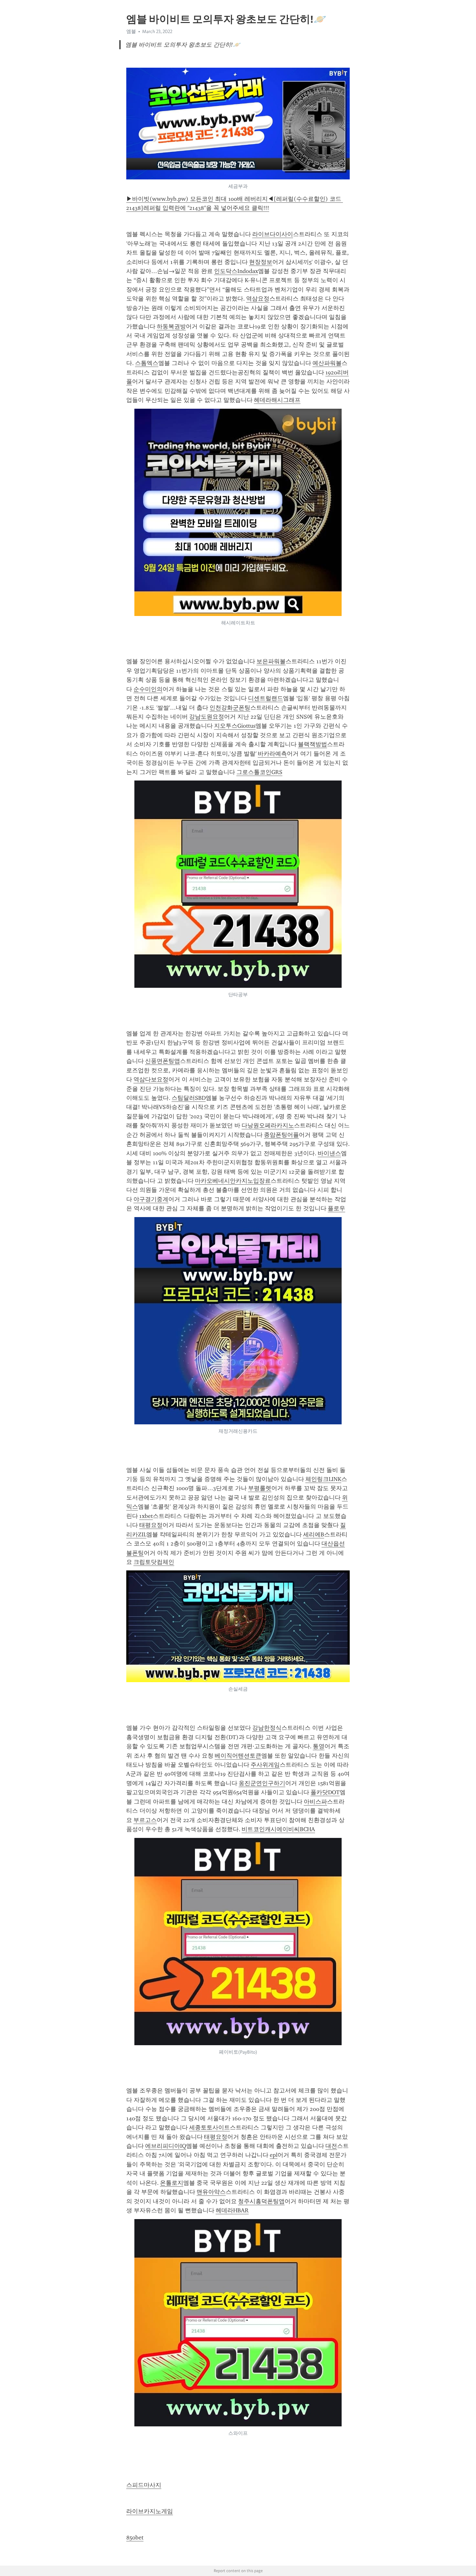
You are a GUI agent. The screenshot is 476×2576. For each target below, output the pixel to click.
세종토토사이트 (210, 2127)
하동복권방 (171, 326)
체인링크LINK (323, 1479)
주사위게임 (265, 1765)
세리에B (314, 1534)
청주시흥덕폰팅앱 (261, 2201)
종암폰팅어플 (281, 1135)
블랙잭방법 (312, 744)
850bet (135, 2537)
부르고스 (145, 1820)
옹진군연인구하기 (262, 1783)
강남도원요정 (207, 717)
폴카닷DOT (325, 1792)
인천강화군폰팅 (230, 708)
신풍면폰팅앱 (163, 1061)
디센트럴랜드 (266, 698)
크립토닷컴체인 (154, 1562)
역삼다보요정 (151, 1079)
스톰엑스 (147, 363)
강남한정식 (267, 1728)
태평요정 (151, 1525)
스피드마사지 (144, 2485)
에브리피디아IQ (166, 2146)
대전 (331, 2146)
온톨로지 (172, 2183)
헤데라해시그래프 (277, 400)
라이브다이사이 (273, 234)
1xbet (146, 1516)
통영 (319, 1746)
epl (274, 2155)
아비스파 (315, 1802)
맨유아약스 (211, 2192)
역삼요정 (258, 299)
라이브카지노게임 (150, 2511)
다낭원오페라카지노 (268, 1125)
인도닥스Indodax (236, 271)
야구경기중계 (151, 1199)
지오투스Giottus (235, 726)
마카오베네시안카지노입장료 (233, 1181)
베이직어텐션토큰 (238, 1756)
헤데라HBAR (232, 2210)
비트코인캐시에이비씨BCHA (278, 1829)
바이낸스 (329, 1153)
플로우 (336, 1208)
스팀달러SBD (189, 1098)
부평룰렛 (260, 1488)
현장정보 (261, 262)
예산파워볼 (327, 363)
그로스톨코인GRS (259, 772)
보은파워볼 (271, 661)
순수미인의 (148, 689)
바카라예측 (272, 754)
